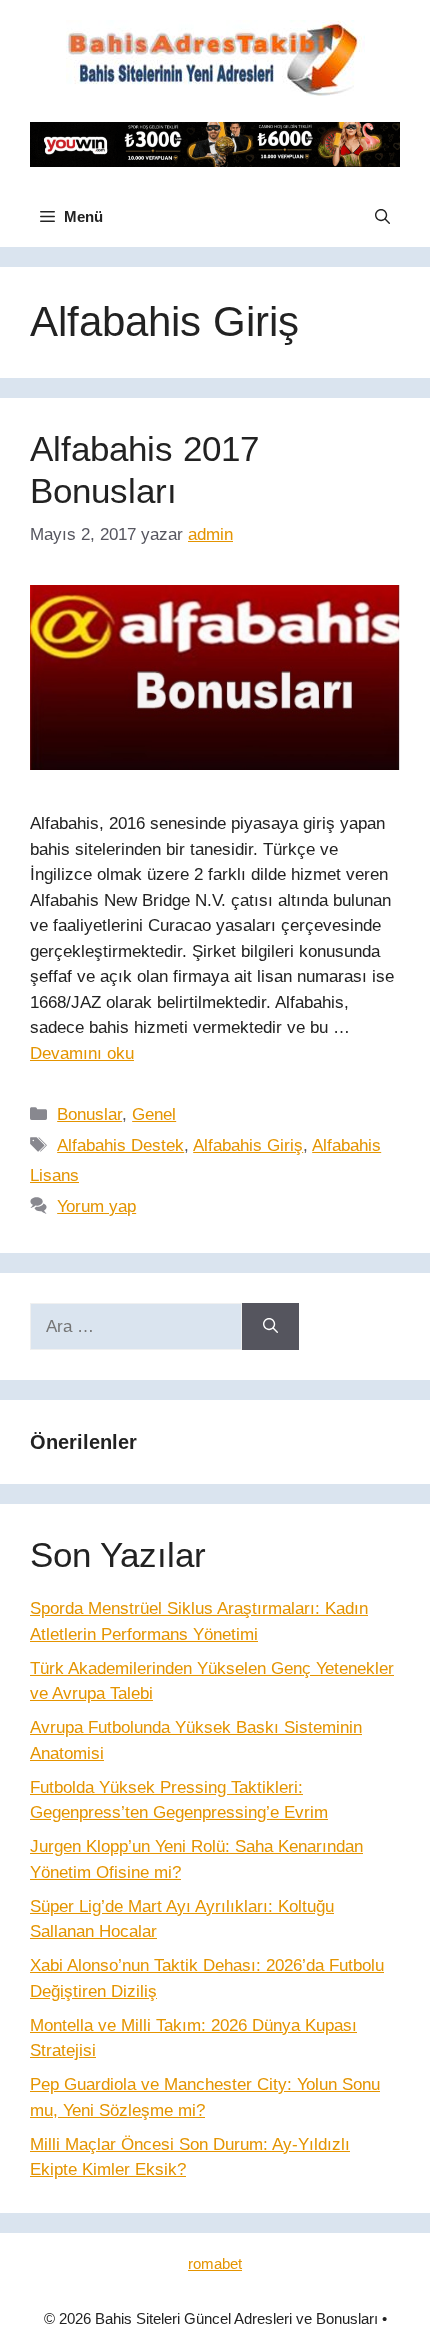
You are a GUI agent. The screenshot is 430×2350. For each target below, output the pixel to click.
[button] (382, 217)
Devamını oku (82, 1053)
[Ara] (270, 1327)
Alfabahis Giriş (248, 1145)
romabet (215, 2263)
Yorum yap (96, 1206)
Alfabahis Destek (120, 1145)
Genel (154, 1114)
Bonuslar (89, 1114)
